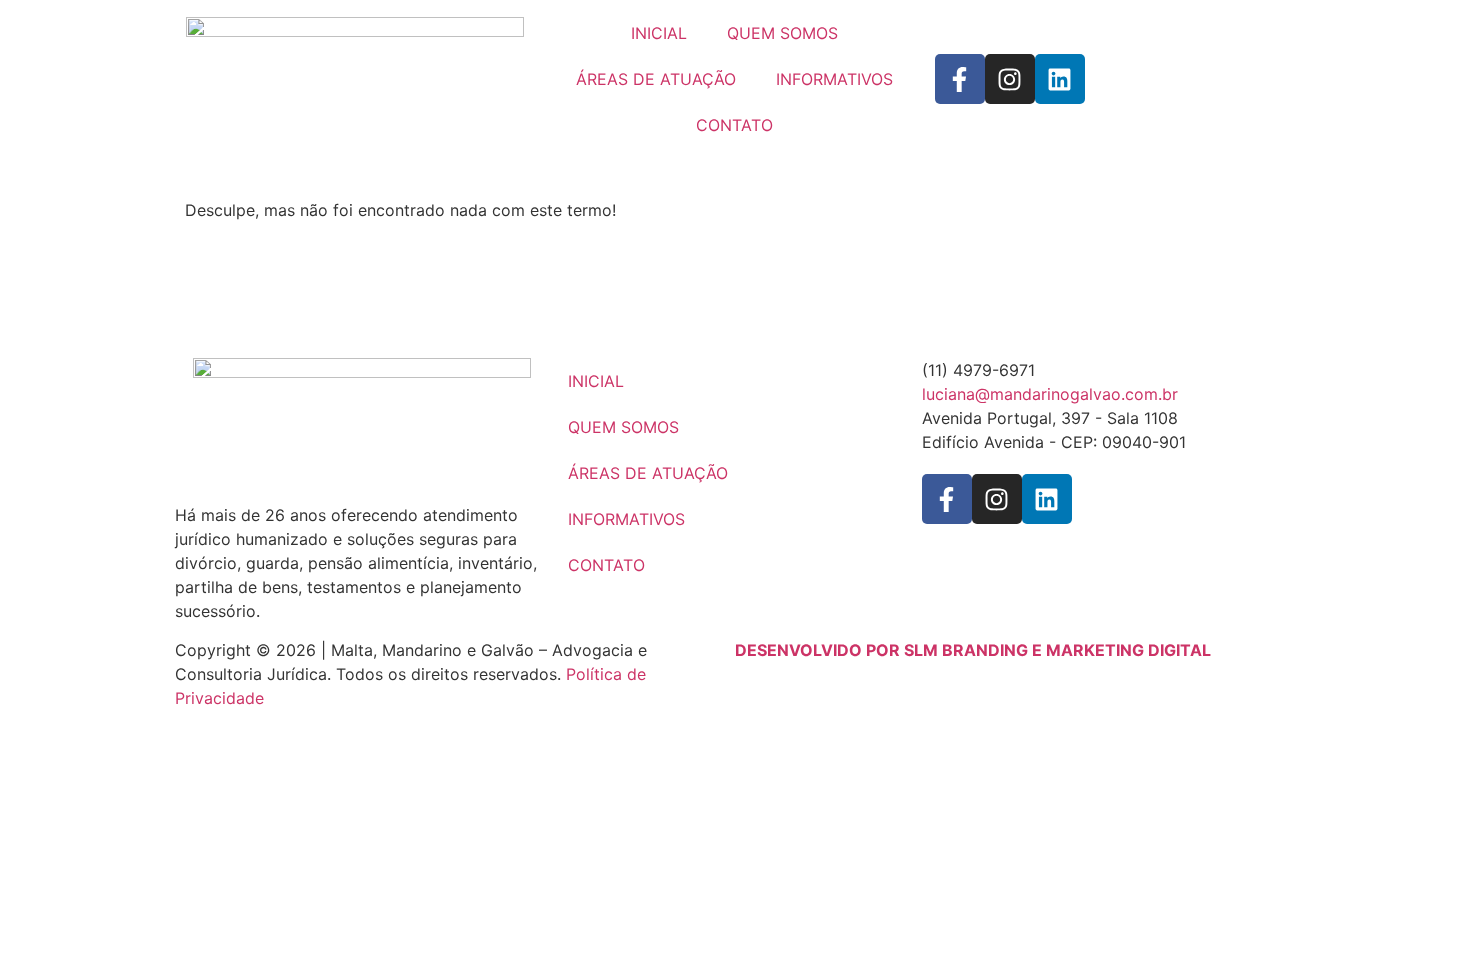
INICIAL (659, 33)
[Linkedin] (1060, 79)
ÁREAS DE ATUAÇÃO (656, 79)
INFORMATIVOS (834, 79)
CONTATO (734, 125)
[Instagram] (1010, 79)
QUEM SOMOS (782, 33)
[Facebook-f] (960, 79)
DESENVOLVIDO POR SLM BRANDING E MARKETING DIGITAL (973, 650)
